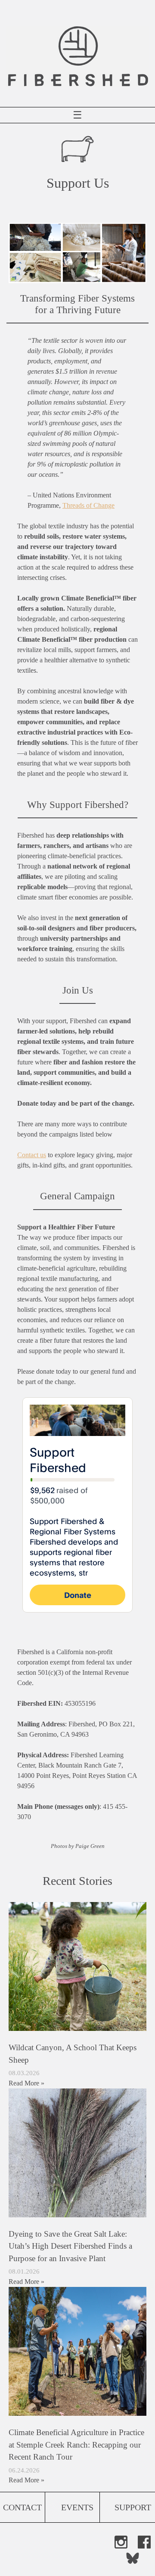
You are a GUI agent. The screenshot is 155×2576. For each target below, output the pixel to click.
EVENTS (77, 2507)
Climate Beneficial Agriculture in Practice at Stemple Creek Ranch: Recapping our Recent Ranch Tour (76, 2445)
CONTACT (22, 2507)
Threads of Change (88, 505)
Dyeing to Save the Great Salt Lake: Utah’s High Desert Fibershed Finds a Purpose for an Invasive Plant (70, 2246)
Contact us (32, 1155)
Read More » (26, 2083)
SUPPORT (133, 2507)
